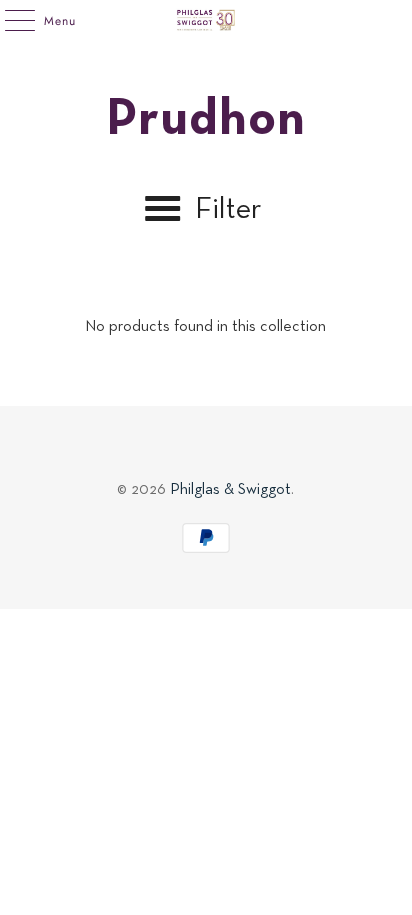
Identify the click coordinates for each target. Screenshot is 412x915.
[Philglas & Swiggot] (206, 20)
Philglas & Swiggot (230, 490)
